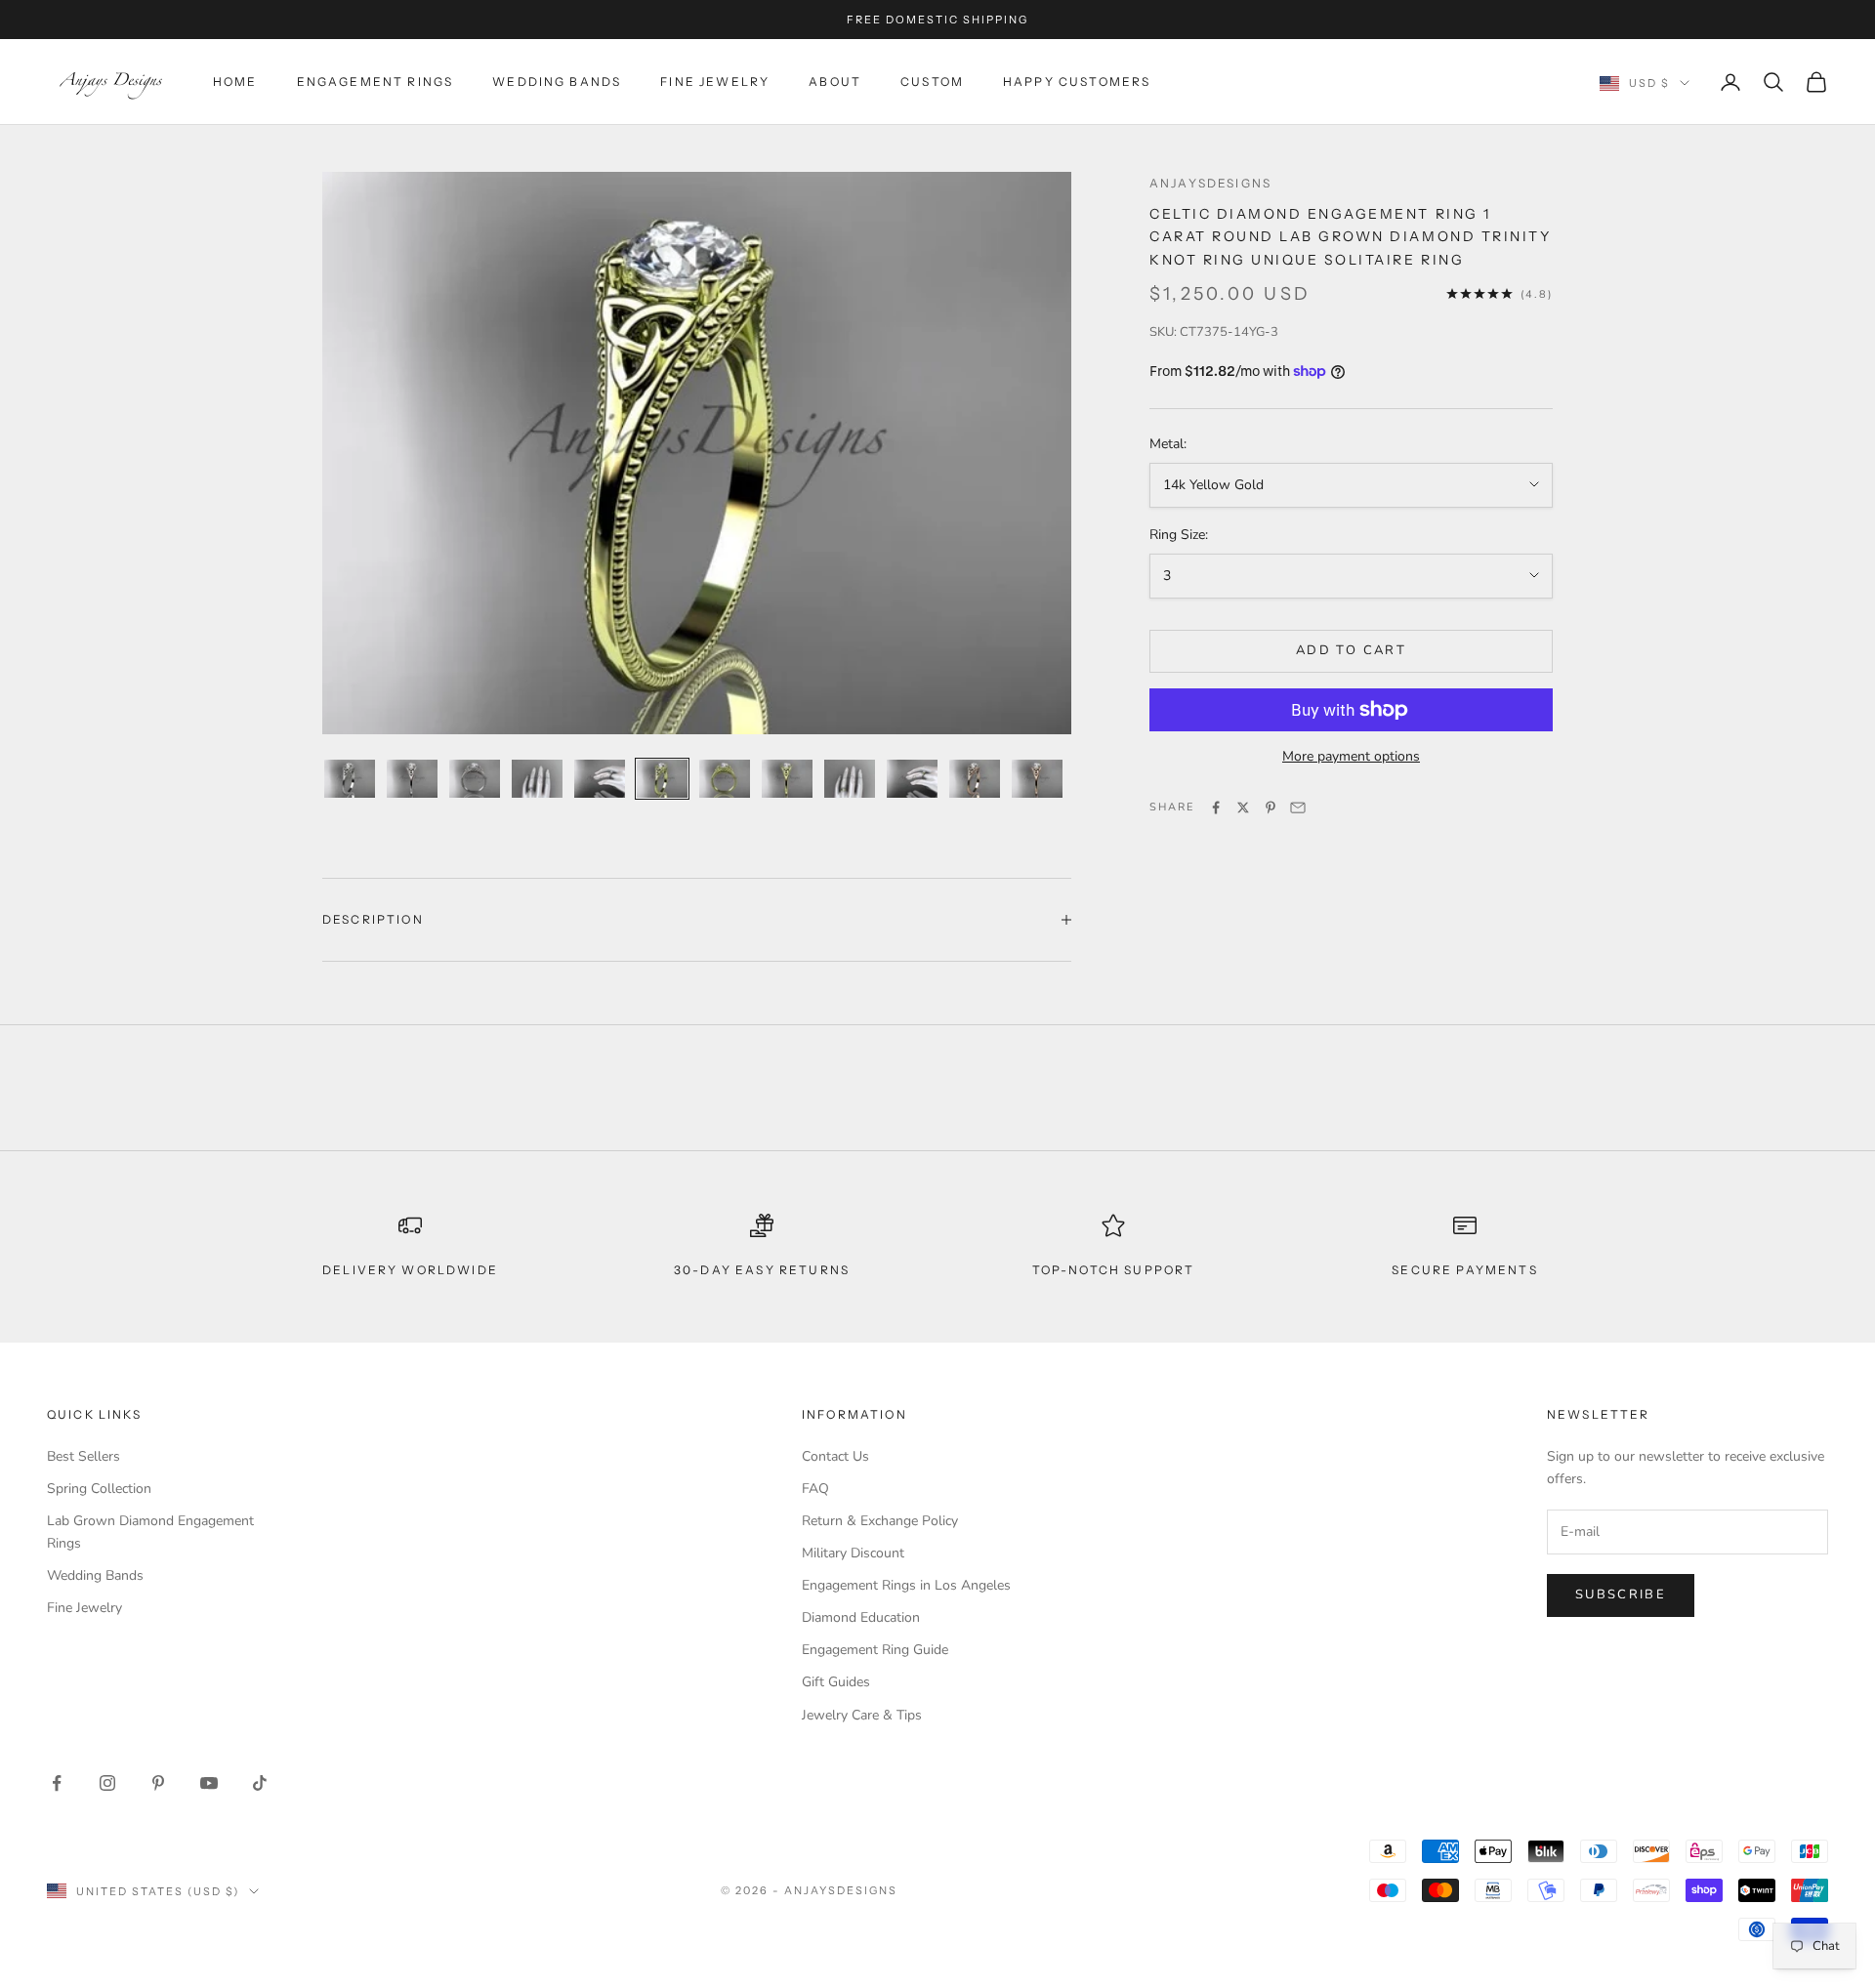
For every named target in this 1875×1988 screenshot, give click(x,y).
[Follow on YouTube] (209, 1783)
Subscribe (1621, 1595)
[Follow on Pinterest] (158, 1783)
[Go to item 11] (975, 779)
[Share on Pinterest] (1271, 808)
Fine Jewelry (715, 82)
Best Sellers (83, 1456)
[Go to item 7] (725, 779)
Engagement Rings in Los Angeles (906, 1585)
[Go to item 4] (537, 779)
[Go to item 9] (850, 779)
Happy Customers (1077, 82)
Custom (932, 82)
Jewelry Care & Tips (862, 1715)
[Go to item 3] (475, 779)
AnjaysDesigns (1210, 183)
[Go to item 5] (600, 779)
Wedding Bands (557, 82)
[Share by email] (1298, 808)
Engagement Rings (375, 82)
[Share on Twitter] (1243, 808)
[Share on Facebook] (1216, 808)
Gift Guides (836, 1682)
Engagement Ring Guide (875, 1650)
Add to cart (1351, 650)
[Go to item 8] (787, 779)
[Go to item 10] (912, 779)
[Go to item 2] (412, 779)
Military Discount (853, 1553)
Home (235, 82)
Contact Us (835, 1456)
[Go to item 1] (350, 779)
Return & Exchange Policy (880, 1521)
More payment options (1351, 756)
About (835, 82)
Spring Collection (99, 1489)
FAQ (815, 1489)
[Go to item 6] (662, 779)
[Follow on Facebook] (57, 1783)
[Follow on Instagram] (107, 1783)
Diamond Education (861, 1617)
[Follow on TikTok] (260, 1783)
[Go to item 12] (1037, 779)
